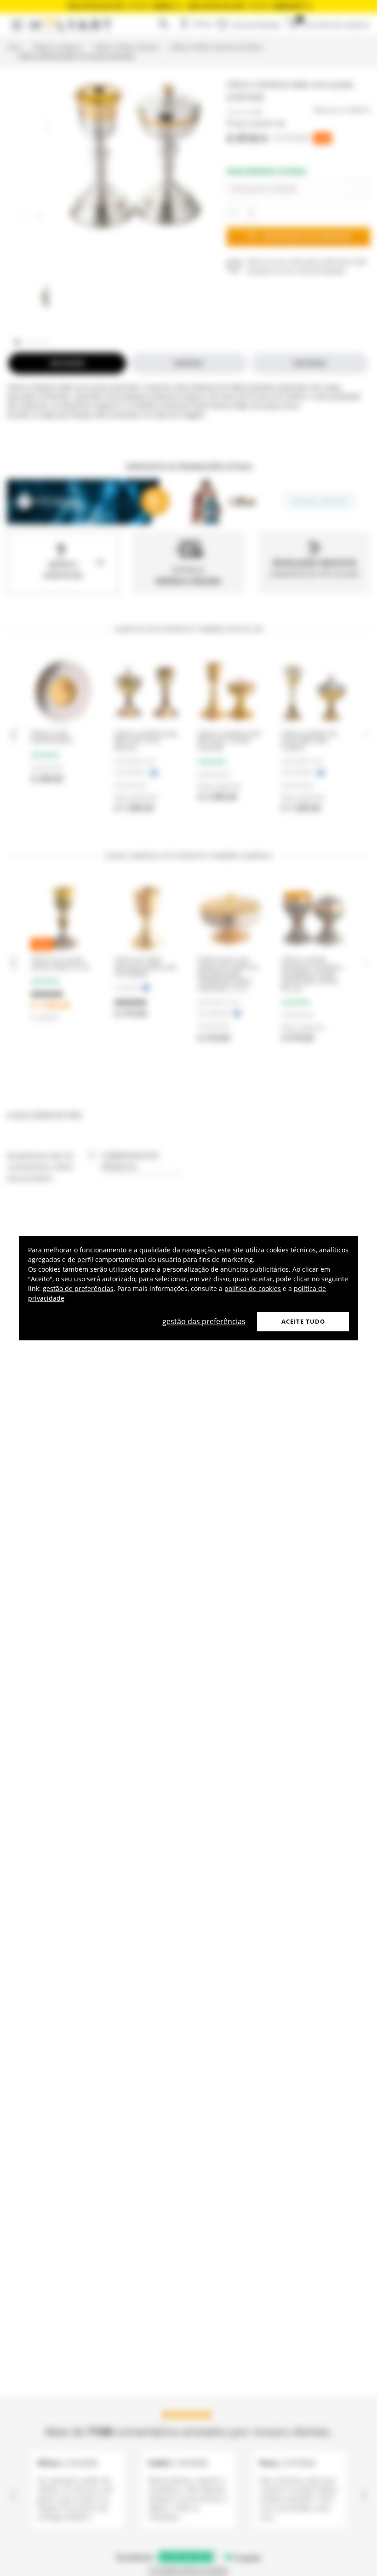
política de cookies (253, 1288)
